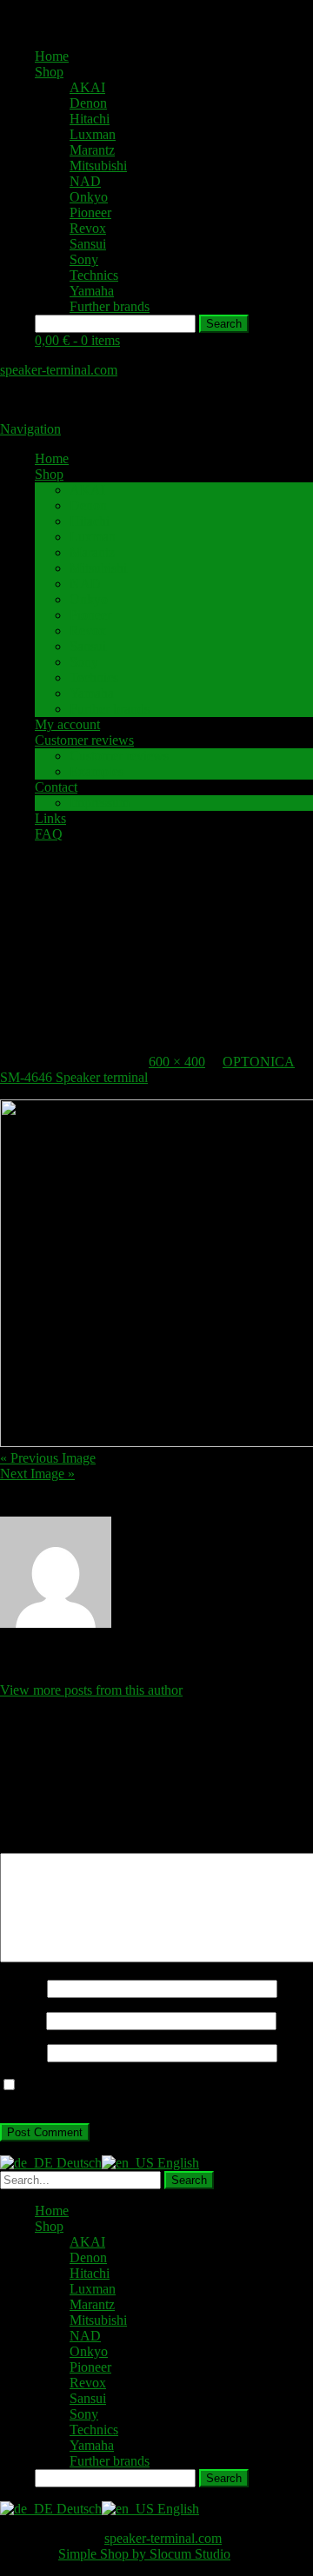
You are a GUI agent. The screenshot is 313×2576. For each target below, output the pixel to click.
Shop (49, 72)
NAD (85, 181)
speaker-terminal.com (59, 370)
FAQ (49, 834)
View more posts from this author (91, 1690)
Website (22, 2052)
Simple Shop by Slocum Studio (144, 2554)
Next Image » (37, 1474)
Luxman (93, 134)
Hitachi (90, 119)
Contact (56, 787)
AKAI (87, 87)
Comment (32, 1845)
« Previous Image (48, 1458)
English (176, 2163)
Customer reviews (84, 740)
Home (52, 56)
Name (22, 1988)
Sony (84, 259)
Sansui (88, 244)
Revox (88, 228)
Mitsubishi (98, 166)
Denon (88, 103)
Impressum (100, 803)
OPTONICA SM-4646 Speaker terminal (147, 1069)
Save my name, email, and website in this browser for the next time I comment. (147, 2093)
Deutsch (77, 2163)
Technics (94, 275)
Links (50, 818)
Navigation (30, 429)
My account (67, 724)
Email (21, 2020)
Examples (97, 771)
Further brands (110, 306)
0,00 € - (77, 340)
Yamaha (92, 291)
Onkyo (89, 197)
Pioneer (90, 212)
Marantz (92, 150)
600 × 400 (177, 1062)
